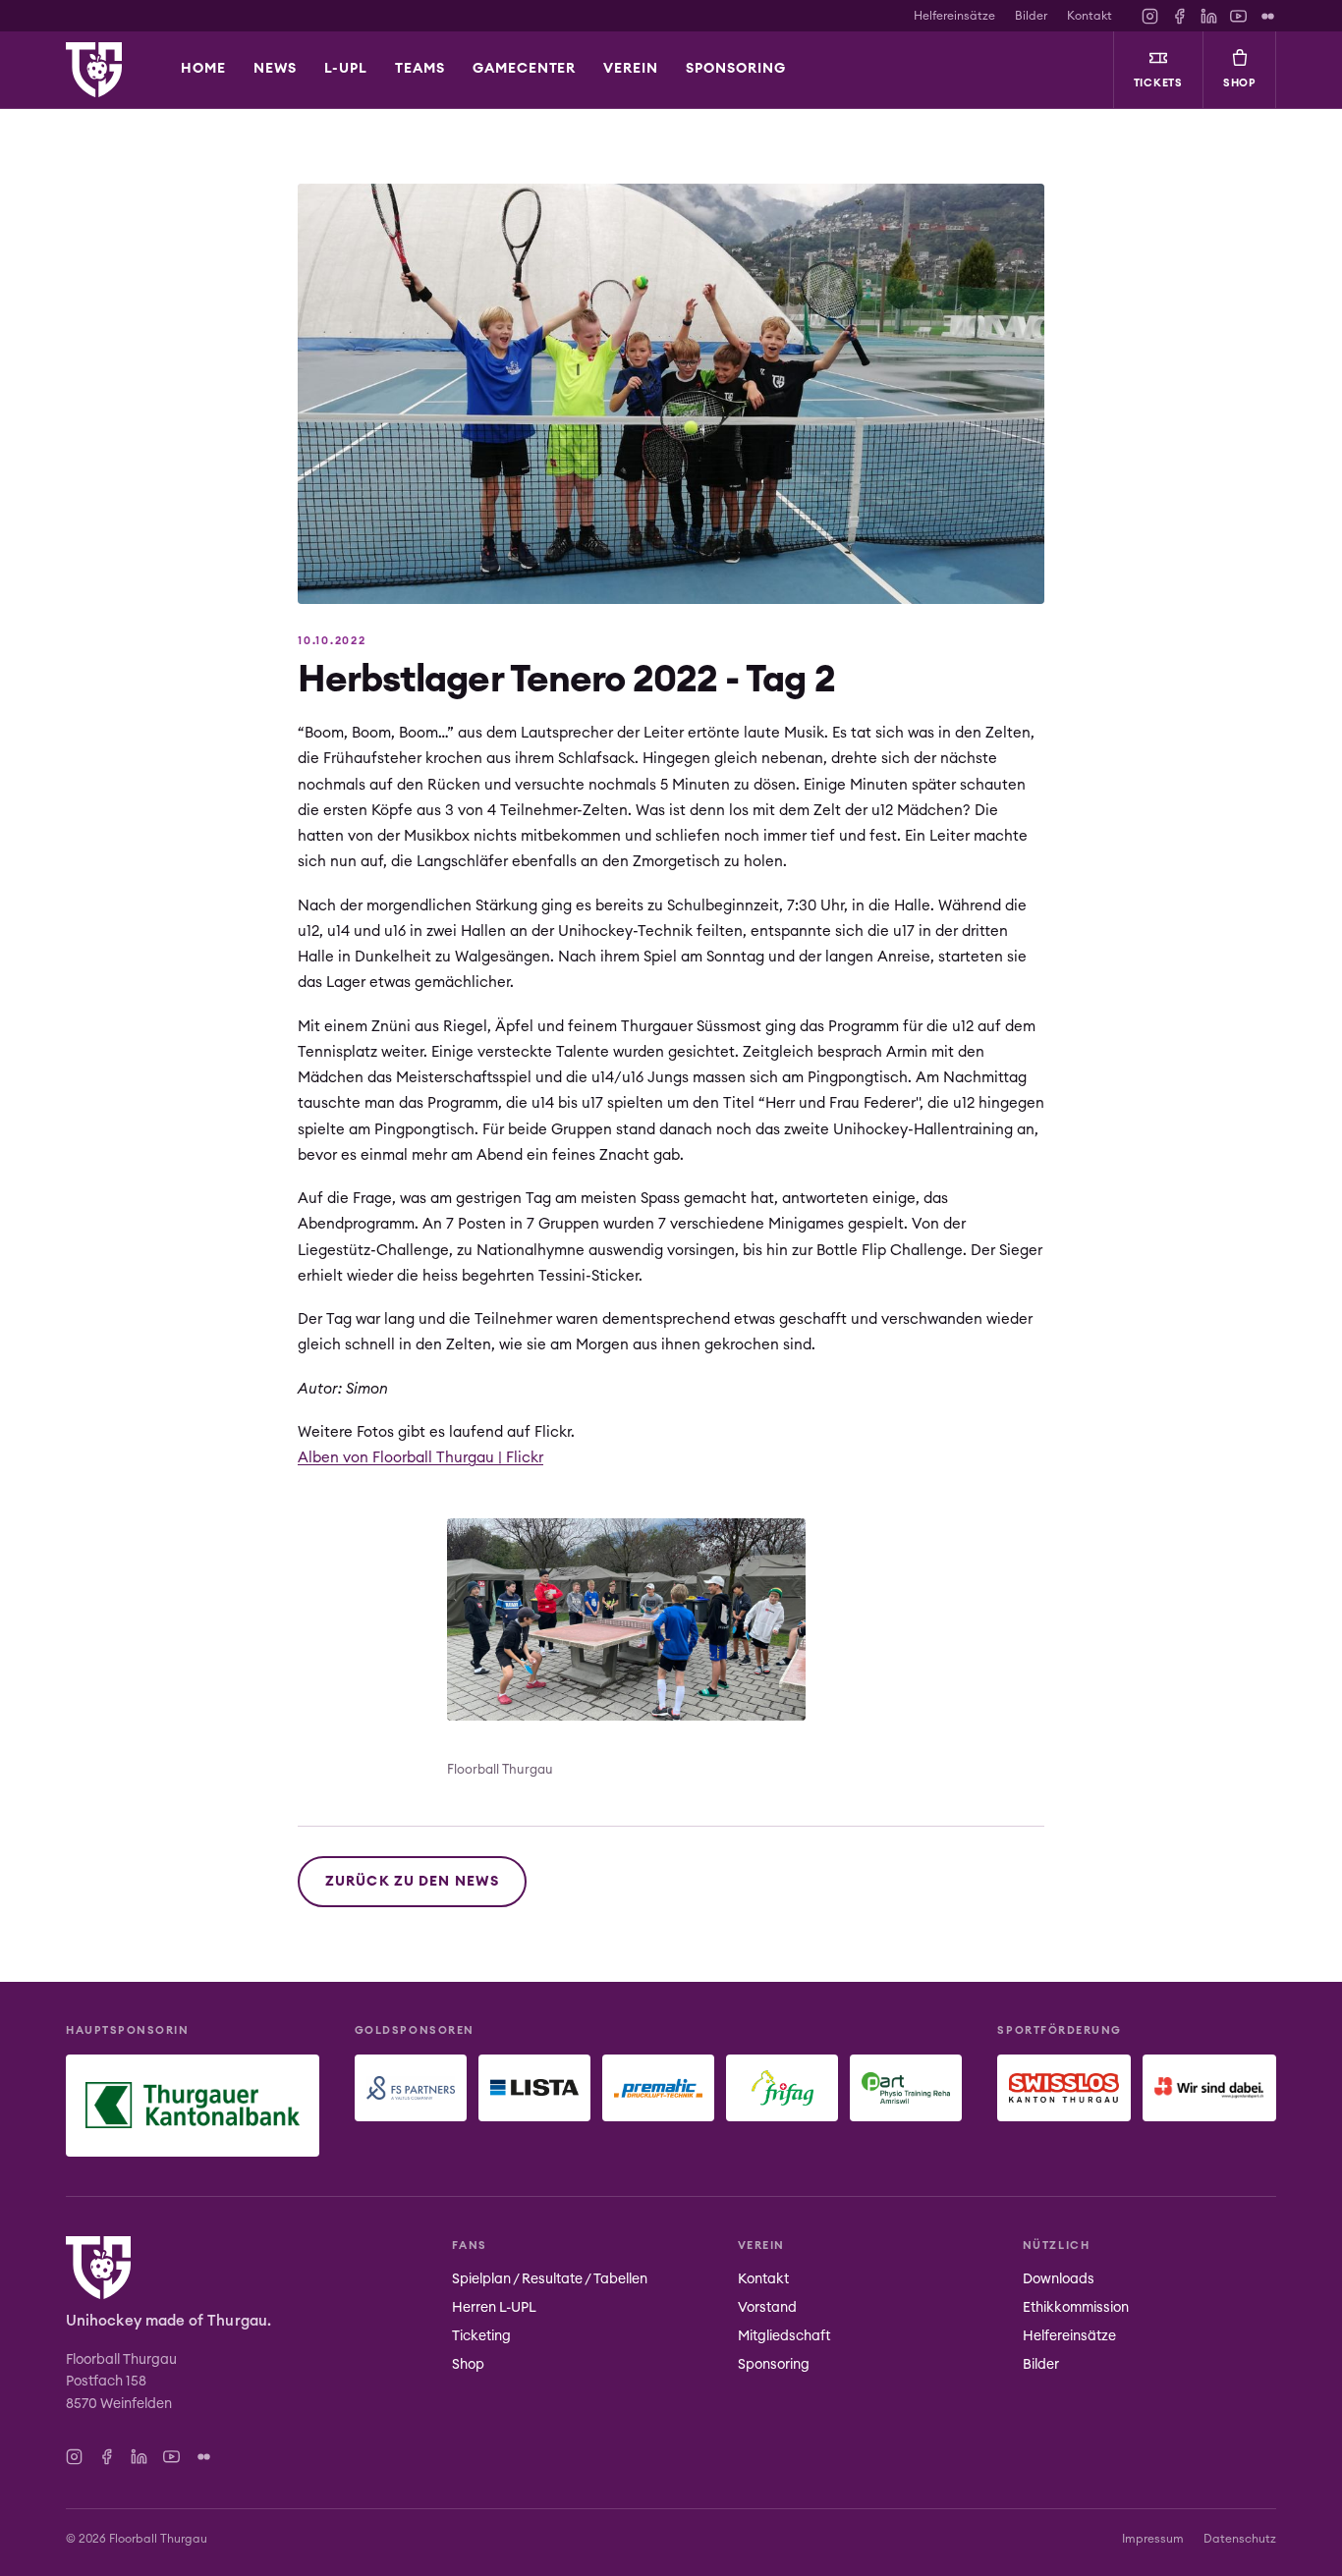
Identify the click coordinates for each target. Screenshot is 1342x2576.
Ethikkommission (1076, 2308)
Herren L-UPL (494, 2308)
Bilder (1031, 16)
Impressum (1153, 2539)
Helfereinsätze (954, 16)
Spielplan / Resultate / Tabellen (550, 2279)
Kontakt (1090, 16)
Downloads (1059, 2279)
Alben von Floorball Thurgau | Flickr (420, 1458)
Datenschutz (1240, 2539)
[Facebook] (1179, 16)
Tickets (1158, 83)
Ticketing (481, 2336)
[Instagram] (1150, 16)
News (275, 69)
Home (203, 69)
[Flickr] (1268, 16)
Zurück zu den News (412, 1882)
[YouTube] (1238, 16)
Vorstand (767, 2308)
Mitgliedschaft (784, 2336)
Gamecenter (525, 69)
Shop (1240, 83)
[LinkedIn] (1209, 16)
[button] (346, 70)
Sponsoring (774, 2365)
